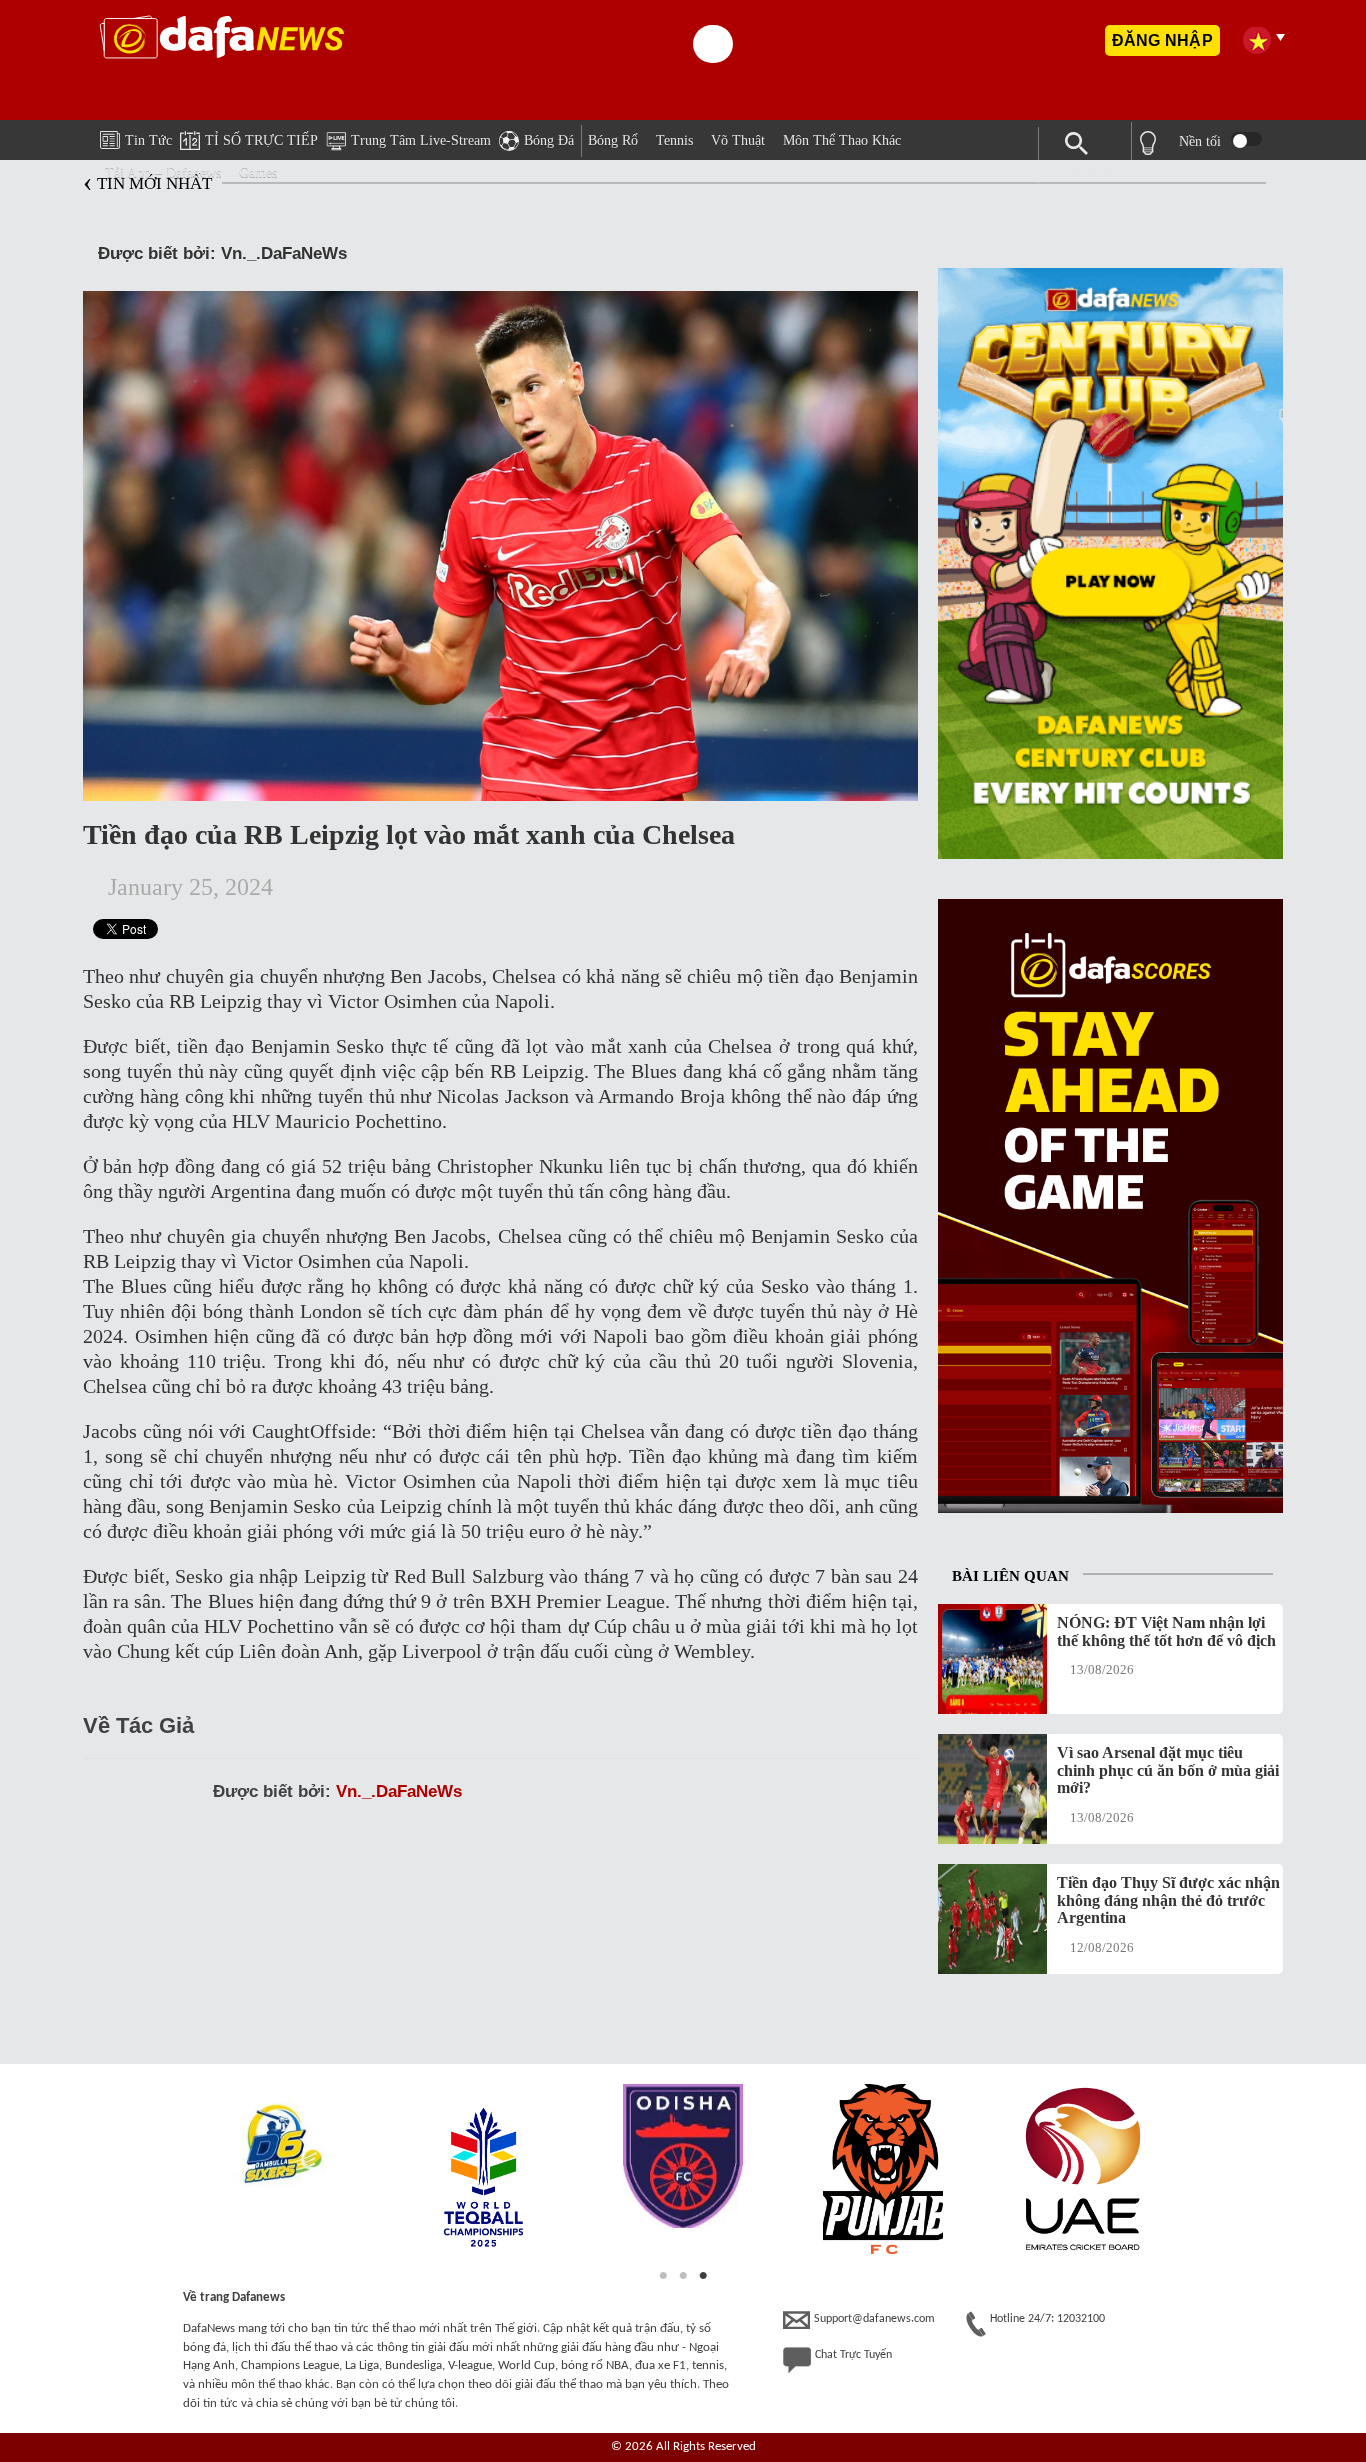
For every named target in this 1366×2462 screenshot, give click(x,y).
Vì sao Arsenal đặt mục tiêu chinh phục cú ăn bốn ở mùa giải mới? (1168, 1770)
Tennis (674, 140)
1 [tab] (663, 2276)
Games (258, 172)
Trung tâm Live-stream (421, 140)
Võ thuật (738, 140)
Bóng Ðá (549, 140)
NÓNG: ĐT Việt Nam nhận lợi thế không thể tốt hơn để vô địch (1166, 1631)
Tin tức (148, 140)
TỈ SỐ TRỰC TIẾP (261, 140)
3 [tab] (703, 2276)
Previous (174, 2172)
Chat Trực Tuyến (853, 2355)
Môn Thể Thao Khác (842, 140)
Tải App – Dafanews (163, 172)
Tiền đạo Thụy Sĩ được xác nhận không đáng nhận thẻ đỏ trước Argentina (1168, 1900)
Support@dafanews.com (874, 2319)
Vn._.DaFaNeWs (399, 1791)
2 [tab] (683, 2276)
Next (1191, 2172)
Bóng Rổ (613, 140)
